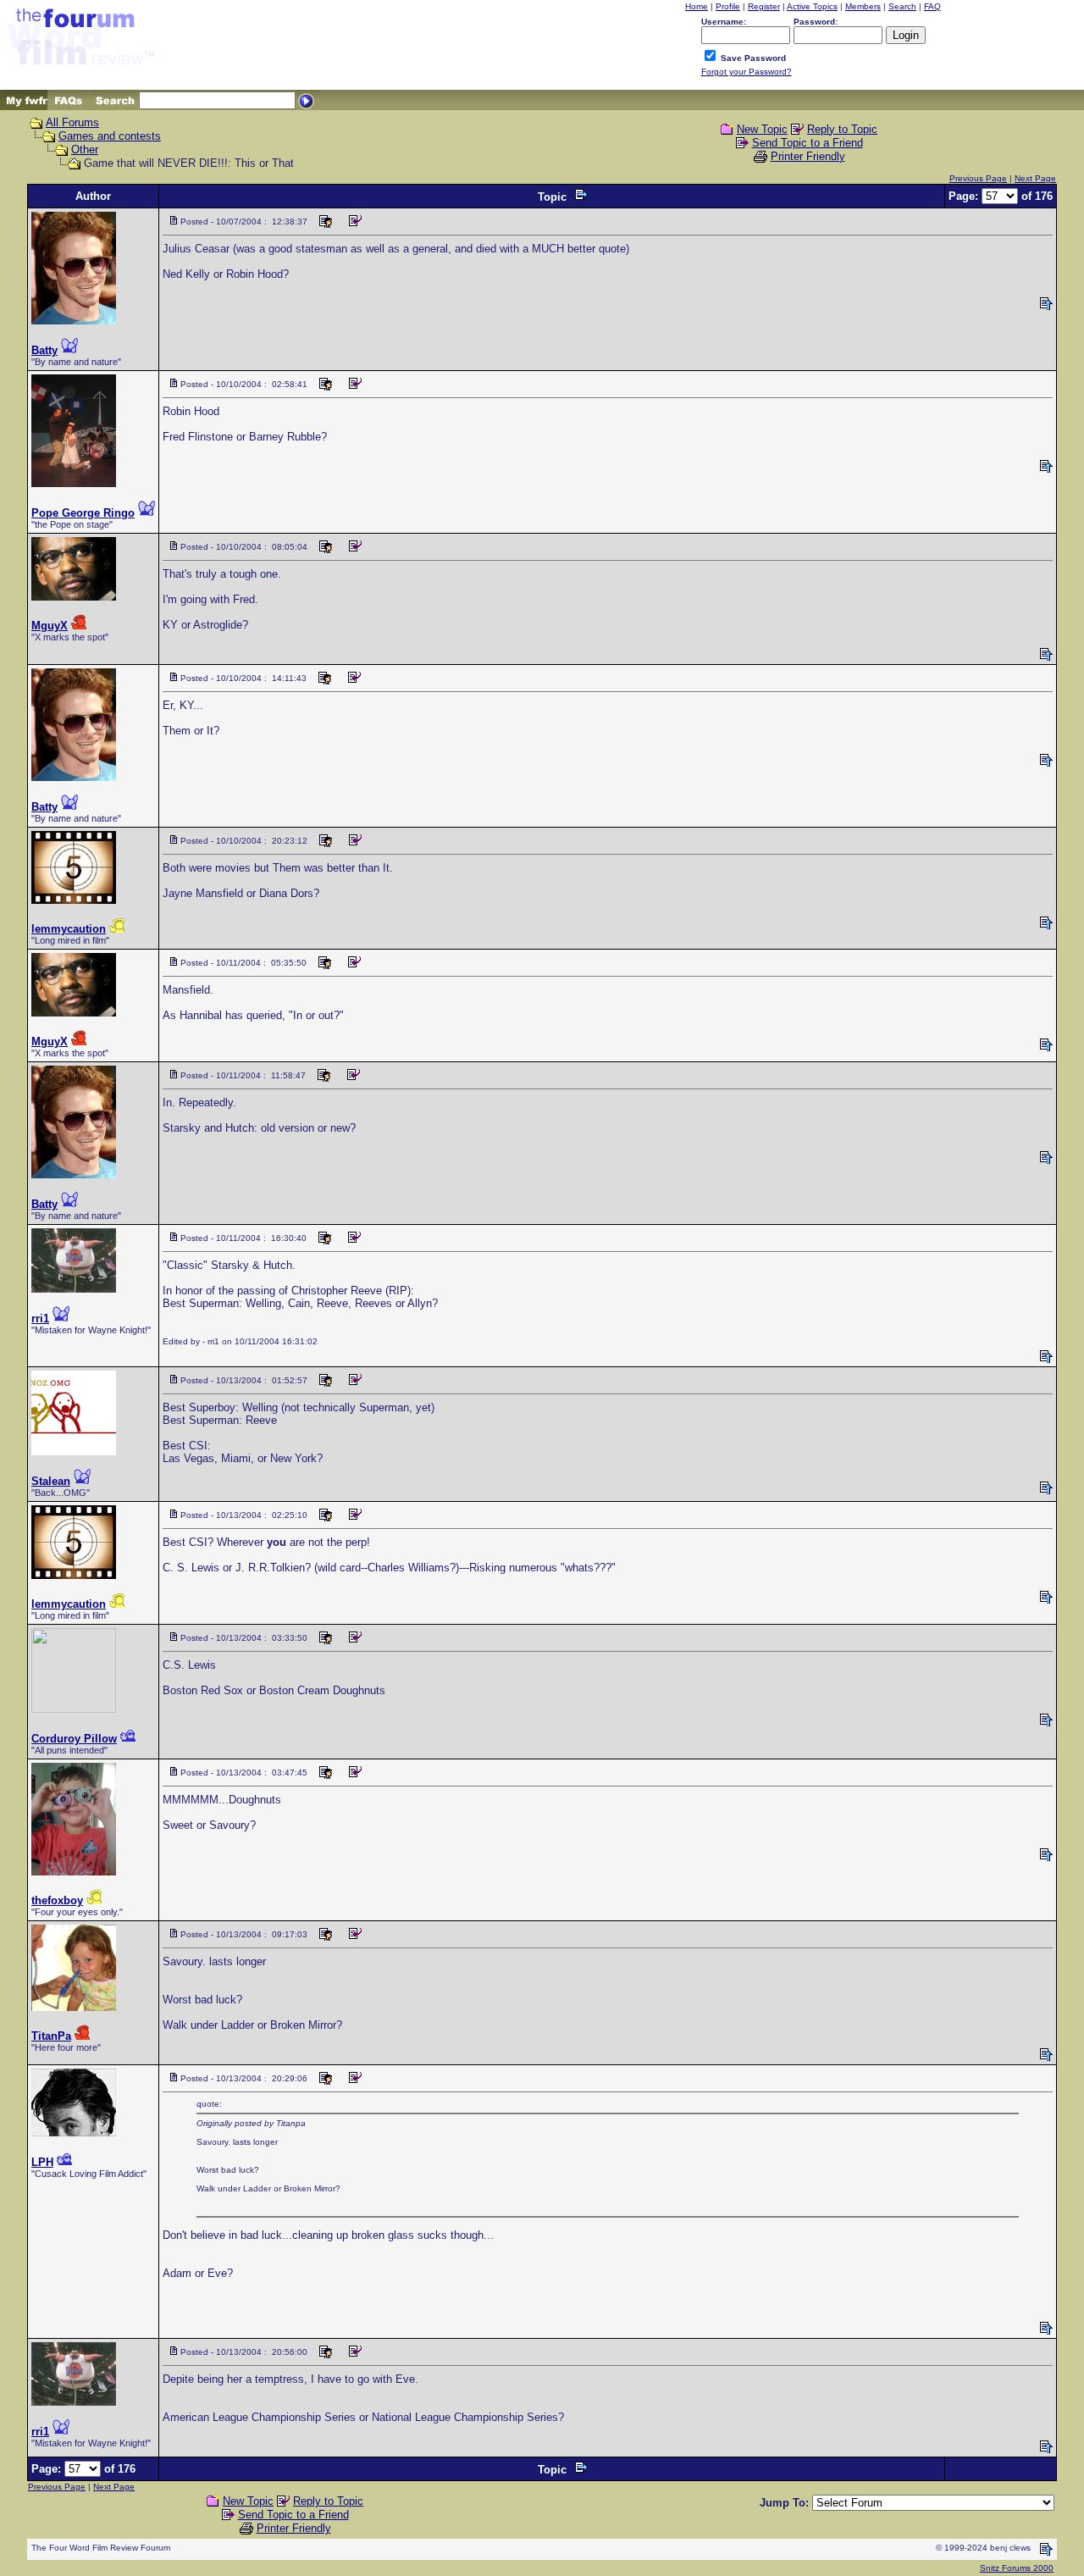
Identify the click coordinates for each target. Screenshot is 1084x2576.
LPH (42, 2162)
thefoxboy (57, 1900)
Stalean (51, 1481)
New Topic (762, 129)
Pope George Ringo (83, 513)
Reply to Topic (842, 129)
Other (85, 150)
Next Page (1035, 178)
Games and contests (110, 136)
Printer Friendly (808, 156)
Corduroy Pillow (74, 1739)
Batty (44, 350)
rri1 (40, 1318)
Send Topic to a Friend (807, 143)
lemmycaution (69, 929)
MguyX (50, 626)
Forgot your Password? (747, 72)
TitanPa (51, 2036)
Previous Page (978, 178)
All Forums (72, 122)
